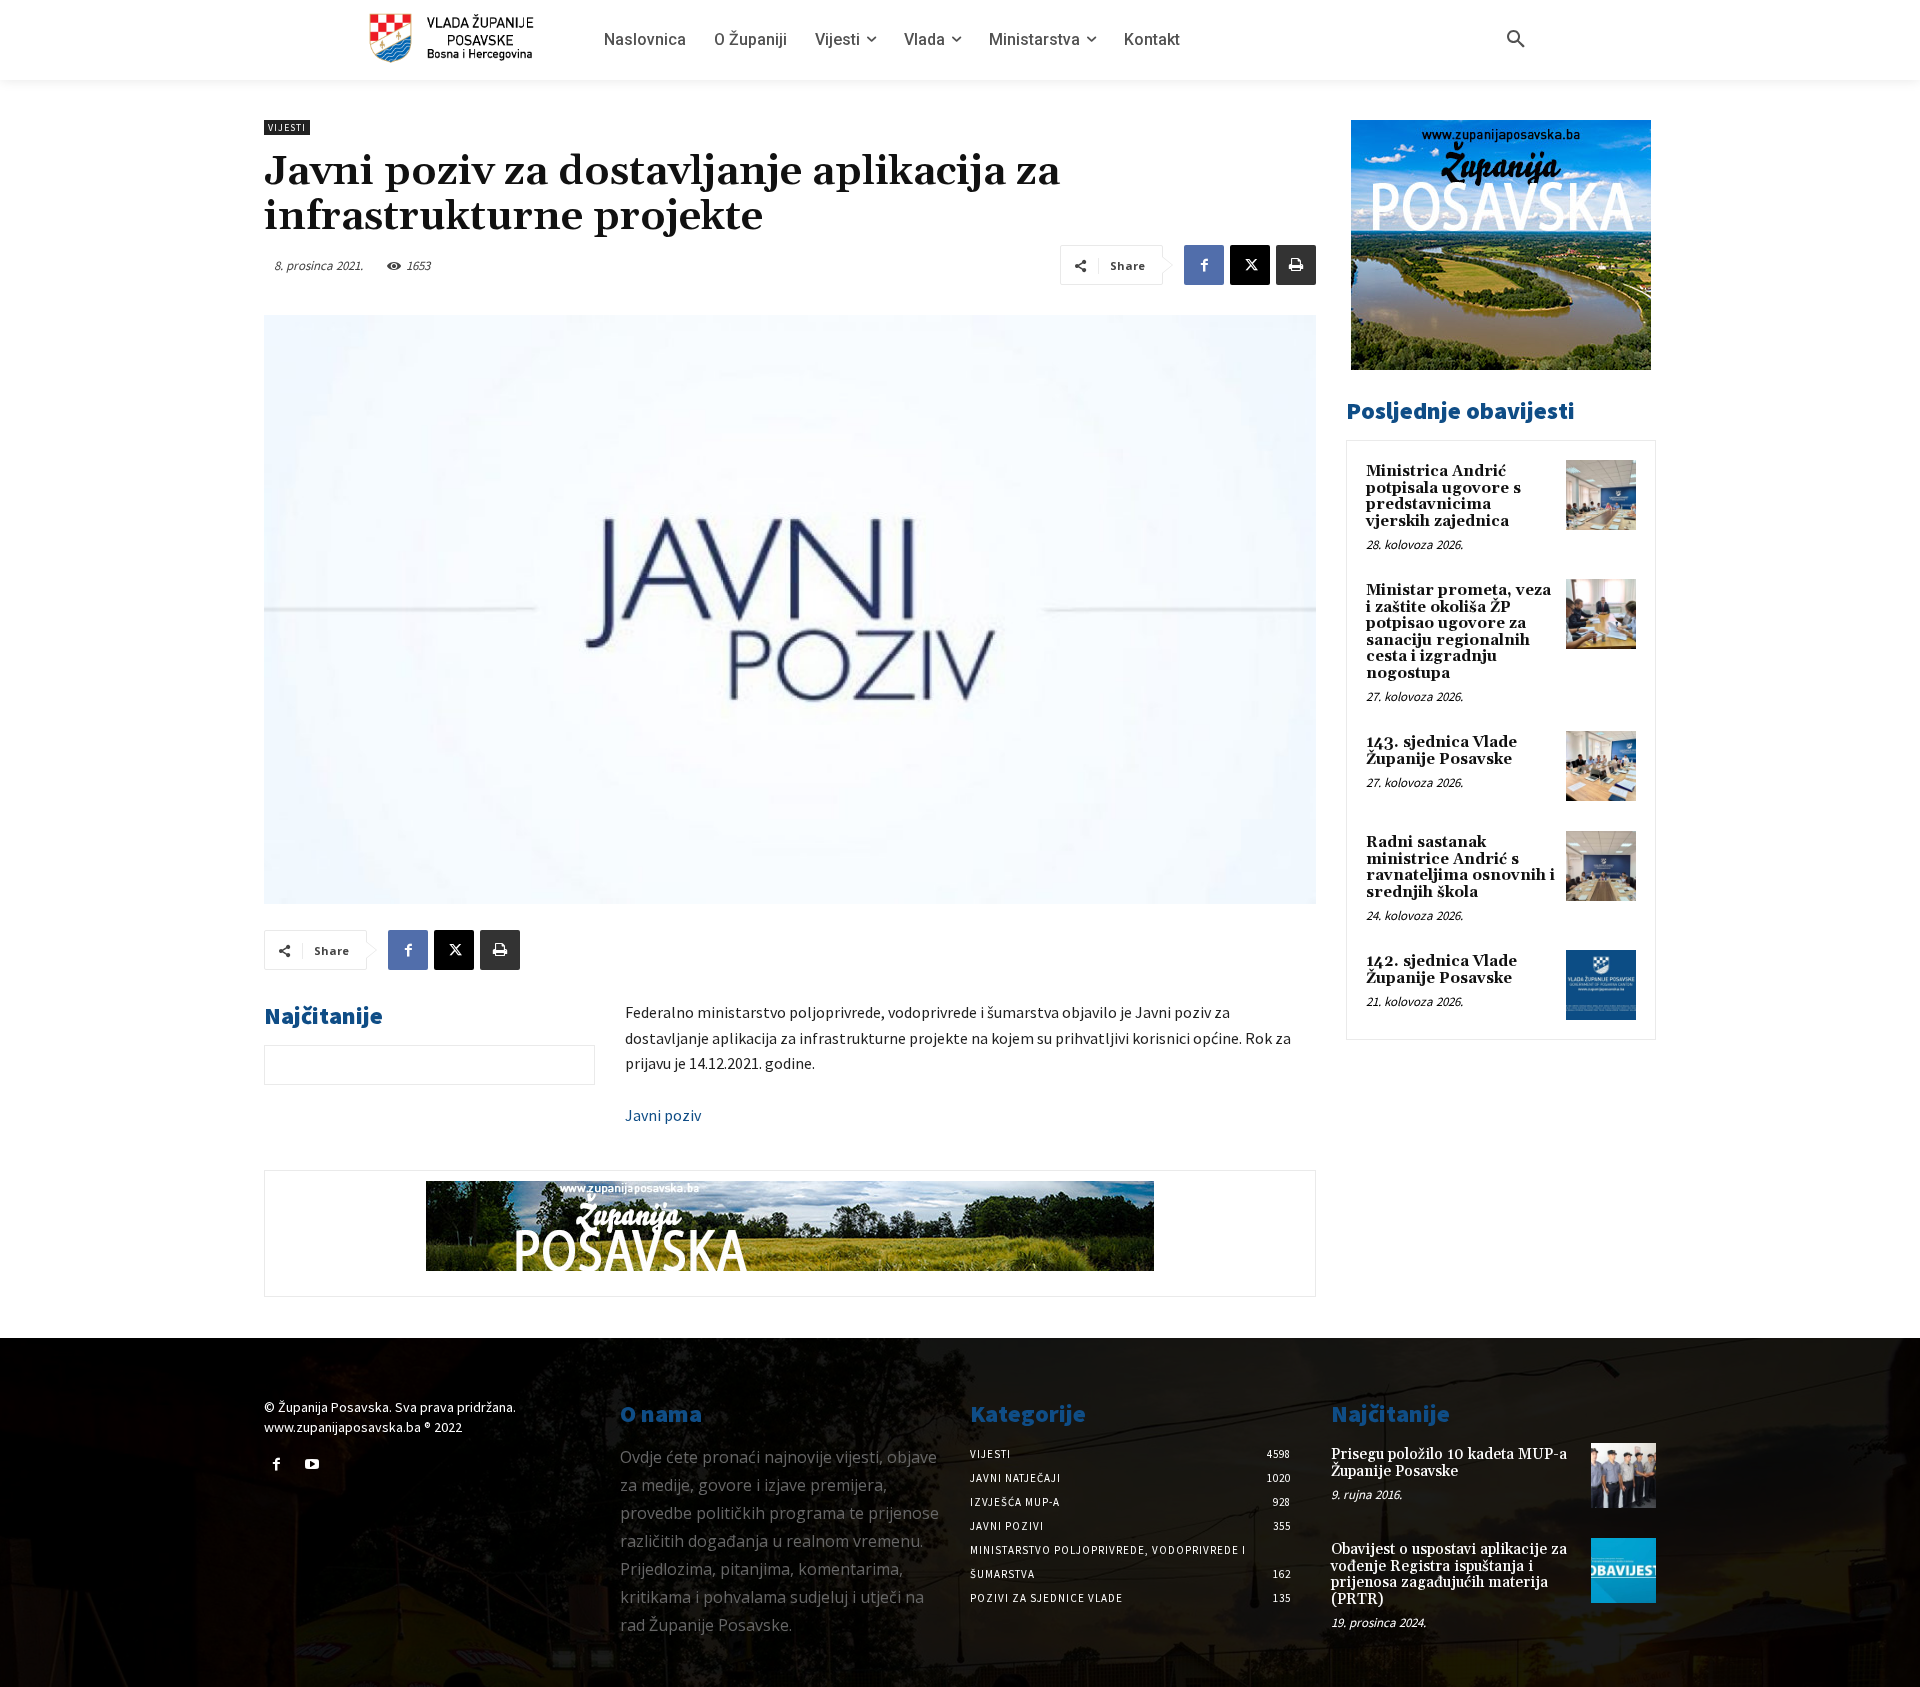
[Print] (1296, 265)
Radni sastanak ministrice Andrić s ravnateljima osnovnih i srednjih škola (1460, 867)
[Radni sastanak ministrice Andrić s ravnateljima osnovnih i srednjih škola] (1601, 866)
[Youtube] (311, 1464)
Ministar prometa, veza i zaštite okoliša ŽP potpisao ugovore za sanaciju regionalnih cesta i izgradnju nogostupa (1458, 632)
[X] (1250, 265)
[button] (1516, 40)
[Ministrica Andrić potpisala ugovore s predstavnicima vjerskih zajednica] (1601, 495)
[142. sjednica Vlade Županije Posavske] (1601, 985)
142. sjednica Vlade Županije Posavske (1441, 970)
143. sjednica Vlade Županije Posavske (1441, 751)
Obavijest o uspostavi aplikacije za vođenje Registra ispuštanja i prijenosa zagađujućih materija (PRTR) (1449, 1574)
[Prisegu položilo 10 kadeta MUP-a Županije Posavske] (1623, 1475)
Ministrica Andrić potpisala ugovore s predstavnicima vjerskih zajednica (1443, 496)
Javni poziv (663, 1115)
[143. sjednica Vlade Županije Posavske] (1601, 766)
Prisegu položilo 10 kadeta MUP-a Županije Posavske (1449, 1463)
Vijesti (287, 127)
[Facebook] (1204, 265)
